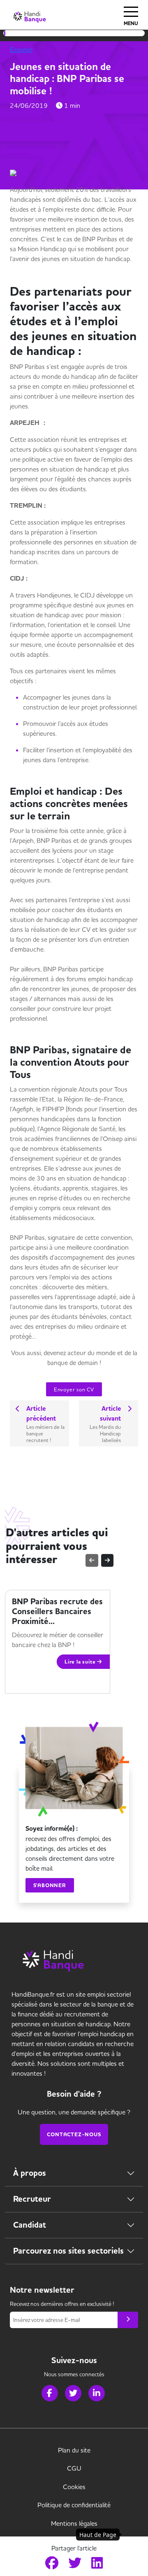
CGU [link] (74, 2468)
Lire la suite (81, 1662)
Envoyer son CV (74, 1389)
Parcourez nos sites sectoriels (68, 2251)
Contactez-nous (74, 2134)
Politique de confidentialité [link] (74, 2505)
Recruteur (32, 2199)
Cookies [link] (74, 2487)
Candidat (30, 2225)
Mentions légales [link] (74, 2523)
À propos (30, 2173)
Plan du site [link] (74, 2450)
